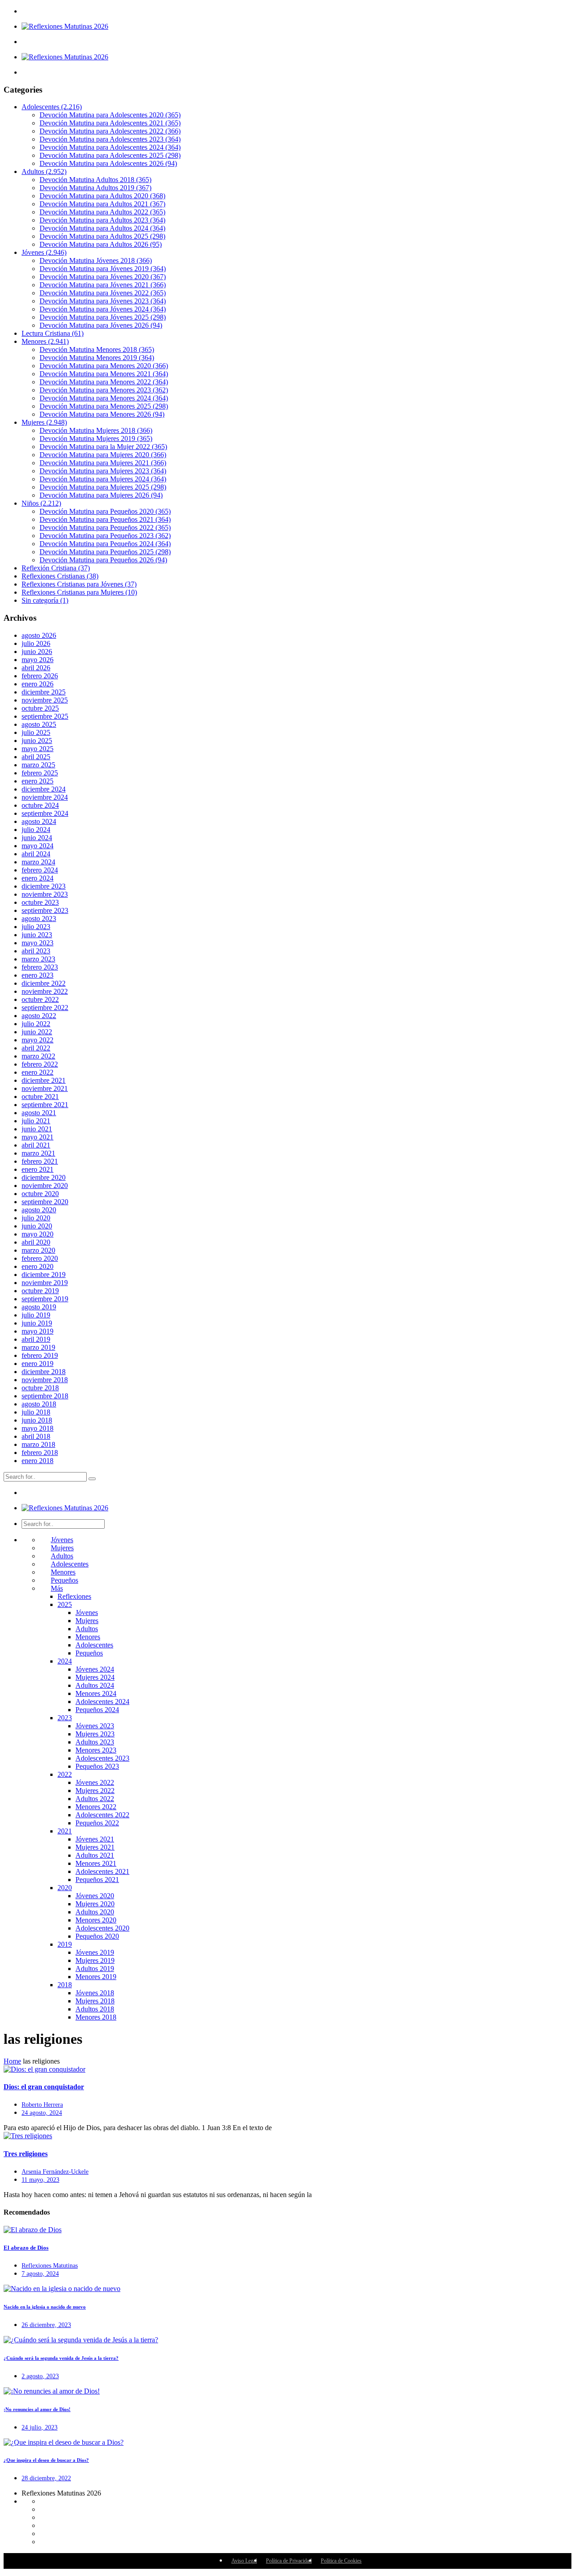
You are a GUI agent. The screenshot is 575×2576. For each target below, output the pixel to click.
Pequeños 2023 (97, 1766)
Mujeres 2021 (95, 1847)
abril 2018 (36, 1436)
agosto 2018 (39, 1404)
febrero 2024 (40, 870)
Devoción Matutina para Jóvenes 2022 (103, 293)
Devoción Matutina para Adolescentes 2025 (110, 155)
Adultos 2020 (95, 1912)
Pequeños (64, 1580)
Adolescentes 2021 (102, 1871)
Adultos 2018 (95, 2009)
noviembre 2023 (45, 894)
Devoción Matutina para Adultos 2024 (102, 228)
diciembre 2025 (44, 692)
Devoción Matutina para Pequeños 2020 (105, 511)
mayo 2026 (38, 660)
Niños (41, 503)
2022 (65, 1774)
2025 (65, 1604)
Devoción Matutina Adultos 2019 (95, 188)
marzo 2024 (38, 862)
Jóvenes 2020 (95, 1896)
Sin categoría (45, 600)
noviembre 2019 (45, 1283)
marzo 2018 (38, 1444)
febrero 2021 (40, 1161)
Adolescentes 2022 (102, 1815)
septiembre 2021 (45, 1105)
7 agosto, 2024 (40, 2274)
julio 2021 (36, 1121)
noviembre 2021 (45, 1088)
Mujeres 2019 (95, 1960)
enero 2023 (38, 975)
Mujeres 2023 (95, 1734)
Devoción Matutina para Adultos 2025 (102, 236)
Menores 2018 (96, 2017)
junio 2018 (37, 1420)
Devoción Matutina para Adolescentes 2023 (110, 139)
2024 (65, 1661)
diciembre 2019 (44, 1275)
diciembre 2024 (44, 789)
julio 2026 (36, 643)
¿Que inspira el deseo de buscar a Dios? (46, 2460)
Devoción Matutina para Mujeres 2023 (103, 471)
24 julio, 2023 (40, 2427)
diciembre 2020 (44, 1177)
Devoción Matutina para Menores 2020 (104, 366)
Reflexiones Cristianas (60, 576)
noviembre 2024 (45, 797)
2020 (65, 1888)
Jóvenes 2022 (95, 1782)
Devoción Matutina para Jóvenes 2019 (103, 269)
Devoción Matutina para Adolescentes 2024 (110, 147)
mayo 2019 (38, 1331)
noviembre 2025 (45, 700)
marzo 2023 (38, 959)
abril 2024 (36, 854)
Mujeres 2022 (95, 1791)
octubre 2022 (40, 999)
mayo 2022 (38, 1040)
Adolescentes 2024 (102, 1702)
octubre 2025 (40, 708)
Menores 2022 (96, 1807)
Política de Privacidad (289, 2561)
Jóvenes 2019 (95, 1952)
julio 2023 (36, 927)
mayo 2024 (38, 846)
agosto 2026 (39, 635)
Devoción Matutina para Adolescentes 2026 (108, 163)
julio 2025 (36, 732)
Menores (45, 341)
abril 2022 (36, 1048)
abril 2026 (36, 668)
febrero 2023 (40, 967)
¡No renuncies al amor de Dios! (37, 2409)
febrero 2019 (40, 1355)
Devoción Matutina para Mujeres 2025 (103, 487)
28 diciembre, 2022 (46, 2478)
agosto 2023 (39, 919)
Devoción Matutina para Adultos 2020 (102, 196)
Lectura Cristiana (53, 333)
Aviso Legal (244, 2561)
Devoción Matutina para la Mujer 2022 (103, 447)
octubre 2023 (40, 902)
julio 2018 (36, 1412)
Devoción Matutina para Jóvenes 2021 (103, 285)
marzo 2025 (38, 765)
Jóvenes (44, 252)
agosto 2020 (39, 1210)
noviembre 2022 (45, 991)
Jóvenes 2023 (95, 1726)
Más (57, 1588)
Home (12, 2061)
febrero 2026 (40, 676)
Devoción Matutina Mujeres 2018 (96, 430)
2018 (65, 1985)
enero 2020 (38, 1266)
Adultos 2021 (95, 1855)
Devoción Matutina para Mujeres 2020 (103, 455)
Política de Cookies (341, 2561)
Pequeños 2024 (97, 1710)
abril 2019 (36, 1339)
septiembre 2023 (45, 910)
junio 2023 (37, 935)
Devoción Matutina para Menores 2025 (104, 406)
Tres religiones (26, 2154)
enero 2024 (38, 878)
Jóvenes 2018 (95, 1993)
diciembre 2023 (44, 886)
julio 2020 (36, 1218)
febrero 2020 (40, 1258)
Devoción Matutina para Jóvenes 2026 (101, 325)
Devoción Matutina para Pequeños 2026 (103, 560)
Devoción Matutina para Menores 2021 (104, 374)
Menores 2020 (96, 1920)
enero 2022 (38, 1072)
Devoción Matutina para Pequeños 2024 (105, 544)
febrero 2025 (40, 773)
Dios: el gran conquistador (44, 2087)
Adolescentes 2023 (102, 1758)
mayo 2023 (38, 943)
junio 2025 (37, 741)
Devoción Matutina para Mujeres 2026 (101, 495)
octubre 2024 (40, 805)
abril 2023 (36, 951)
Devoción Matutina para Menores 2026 (102, 414)
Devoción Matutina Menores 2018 (97, 349)
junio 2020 (37, 1226)
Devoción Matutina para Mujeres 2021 (103, 463)
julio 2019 (36, 1315)
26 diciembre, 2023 (46, 2325)
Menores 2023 (96, 1750)
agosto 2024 (39, 821)
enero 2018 (38, 1461)
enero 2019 (38, 1364)
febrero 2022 (40, 1064)
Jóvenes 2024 (95, 1669)
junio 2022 (37, 1032)
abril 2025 (36, 757)
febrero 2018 (40, 1453)
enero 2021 (38, 1169)
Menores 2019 (96, 1977)
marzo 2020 (38, 1250)
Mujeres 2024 (95, 1677)
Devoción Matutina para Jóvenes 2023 (103, 301)
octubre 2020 (40, 1194)
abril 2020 (36, 1242)
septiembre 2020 (45, 1202)
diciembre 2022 (44, 983)
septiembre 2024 (45, 813)
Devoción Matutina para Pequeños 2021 (105, 519)
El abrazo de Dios (26, 2248)
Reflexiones (74, 1596)
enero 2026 (38, 684)
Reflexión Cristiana (56, 568)
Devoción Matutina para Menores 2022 (104, 382)
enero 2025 (38, 781)
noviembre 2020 (45, 1186)
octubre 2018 (40, 1388)
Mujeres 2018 (95, 2001)
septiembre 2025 (45, 716)
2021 (65, 1831)
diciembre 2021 (44, 1080)
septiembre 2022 (45, 1008)
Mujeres (44, 422)
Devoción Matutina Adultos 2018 (95, 180)
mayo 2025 (38, 749)
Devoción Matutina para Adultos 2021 (102, 204)
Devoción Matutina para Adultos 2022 (102, 212)
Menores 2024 (96, 1693)
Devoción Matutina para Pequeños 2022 (105, 527)
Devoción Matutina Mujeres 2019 (96, 438)
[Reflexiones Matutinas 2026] (65, 26)
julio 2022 (36, 1024)
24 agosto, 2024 (42, 2113)
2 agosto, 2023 (40, 2376)
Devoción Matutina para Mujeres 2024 (103, 479)
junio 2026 (37, 652)
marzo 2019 (38, 1347)
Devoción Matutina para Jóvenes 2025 (103, 317)
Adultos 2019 (95, 1969)
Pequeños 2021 (97, 1880)
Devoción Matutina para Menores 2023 (104, 390)
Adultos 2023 (95, 1742)
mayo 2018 (38, 1428)
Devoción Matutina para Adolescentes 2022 (110, 131)
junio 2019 (37, 1323)
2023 (65, 1718)
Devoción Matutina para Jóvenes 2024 (103, 309)
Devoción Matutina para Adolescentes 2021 (110, 123)
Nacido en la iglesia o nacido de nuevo (45, 2307)
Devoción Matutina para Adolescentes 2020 (110, 115)
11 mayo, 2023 (40, 2180)
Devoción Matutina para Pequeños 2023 (105, 536)
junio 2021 (37, 1129)
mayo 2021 (38, 1137)
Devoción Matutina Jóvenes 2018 (96, 260)
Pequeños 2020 (97, 1936)
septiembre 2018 (45, 1396)
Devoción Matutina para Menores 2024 (104, 398)
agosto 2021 (39, 1113)
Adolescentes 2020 (102, 1928)
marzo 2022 (38, 1056)
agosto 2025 (39, 724)
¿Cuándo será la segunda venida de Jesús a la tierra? (61, 2358)
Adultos (44, 171)
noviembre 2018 (45, 1380)
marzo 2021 (38, 1153)
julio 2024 (36, 830)
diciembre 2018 (44, 1372)
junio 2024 (37, 838)
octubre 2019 (40, 1291)
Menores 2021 (96, 1863)
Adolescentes (52, 107)
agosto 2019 (39, 1307)
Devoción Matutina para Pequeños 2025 (105, 552)
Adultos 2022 (95, 1799)
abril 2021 (36, 1145)
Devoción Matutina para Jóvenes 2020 (103, 277)
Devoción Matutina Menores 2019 (97, 358)
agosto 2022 (39, 1016)
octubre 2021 (40, 1097)
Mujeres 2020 (95, 1904)
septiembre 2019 (45, 1299)
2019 (65, 1944)
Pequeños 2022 (97, 1823)
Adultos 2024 (95, 1685)
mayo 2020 (38, 1234)
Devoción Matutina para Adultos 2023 (102, 220)
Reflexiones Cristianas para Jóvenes (79, 584)
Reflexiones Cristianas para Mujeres (79, 592)
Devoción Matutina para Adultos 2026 (101, 244)
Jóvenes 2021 (95, 1839)
